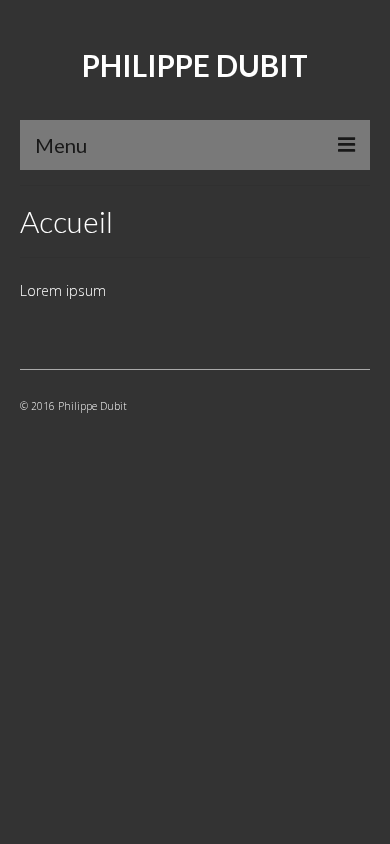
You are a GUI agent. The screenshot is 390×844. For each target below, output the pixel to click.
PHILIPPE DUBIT (195, 65)
